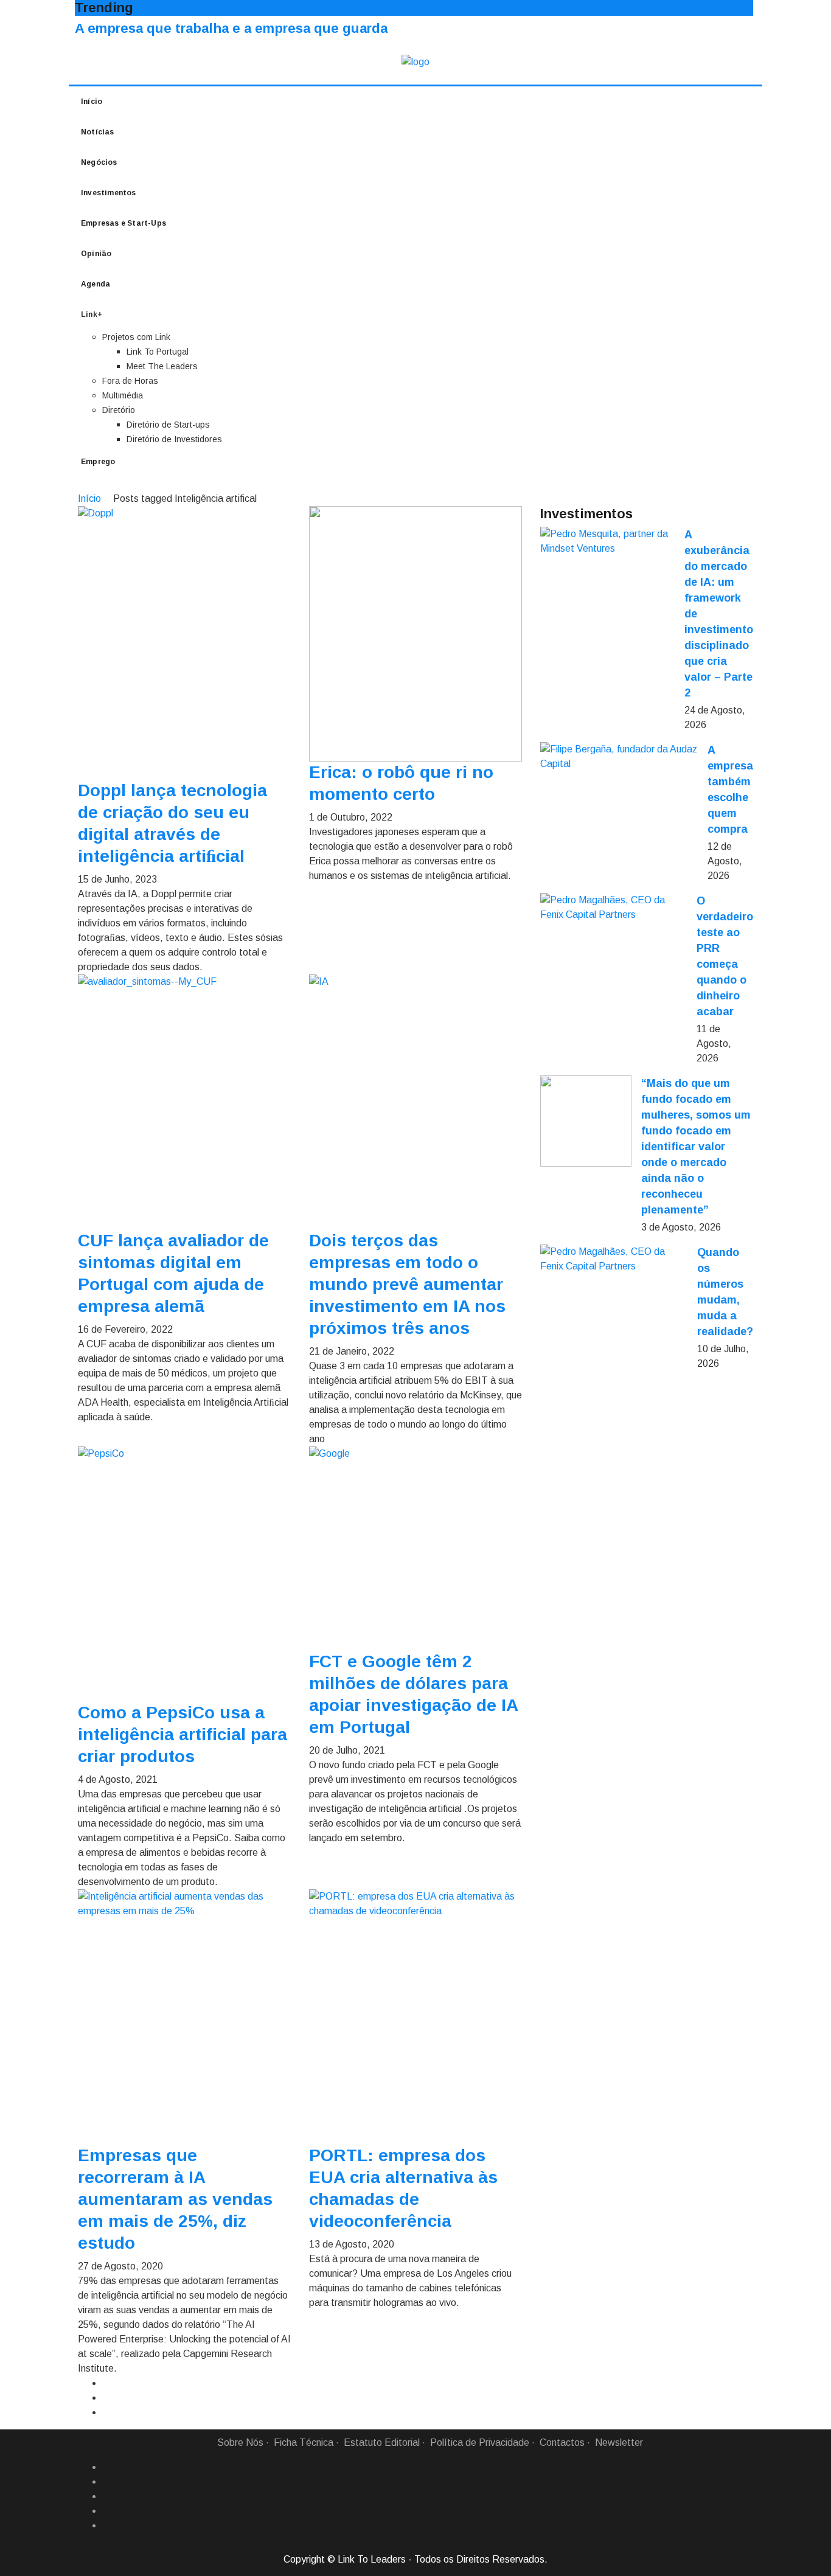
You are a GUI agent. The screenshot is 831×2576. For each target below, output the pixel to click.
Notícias (98, 132)
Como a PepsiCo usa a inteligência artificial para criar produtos (183, 1734)
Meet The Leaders (162, 366)
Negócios (99, 162)
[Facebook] (107, 2467)
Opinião (96, 254)
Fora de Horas (130, 381)
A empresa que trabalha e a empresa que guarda (231, 28)
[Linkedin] (107, 2482)
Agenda (96, 284)
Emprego (98, 462)
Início (92, 102)
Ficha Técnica (304, 2442)
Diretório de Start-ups (168, 425)
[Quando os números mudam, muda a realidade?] (614, 1259)
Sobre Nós (240, 2442)
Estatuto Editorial (382, 2442)
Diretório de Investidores (174, 439)
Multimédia (123, 395)
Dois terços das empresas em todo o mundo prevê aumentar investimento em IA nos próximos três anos (407, 1284)
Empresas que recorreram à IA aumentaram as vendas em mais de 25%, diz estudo (175, 2199)
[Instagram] (107, 2511)
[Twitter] (107, 2496)
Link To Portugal (158, 352)
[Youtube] (107, 2526)
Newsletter (619, 2442)
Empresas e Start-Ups (123, 223)
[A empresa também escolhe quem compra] (619, 757)
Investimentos (109, 193)
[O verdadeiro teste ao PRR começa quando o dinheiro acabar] (614, 908)
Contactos (562, 2442)
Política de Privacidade (480, 2442)
